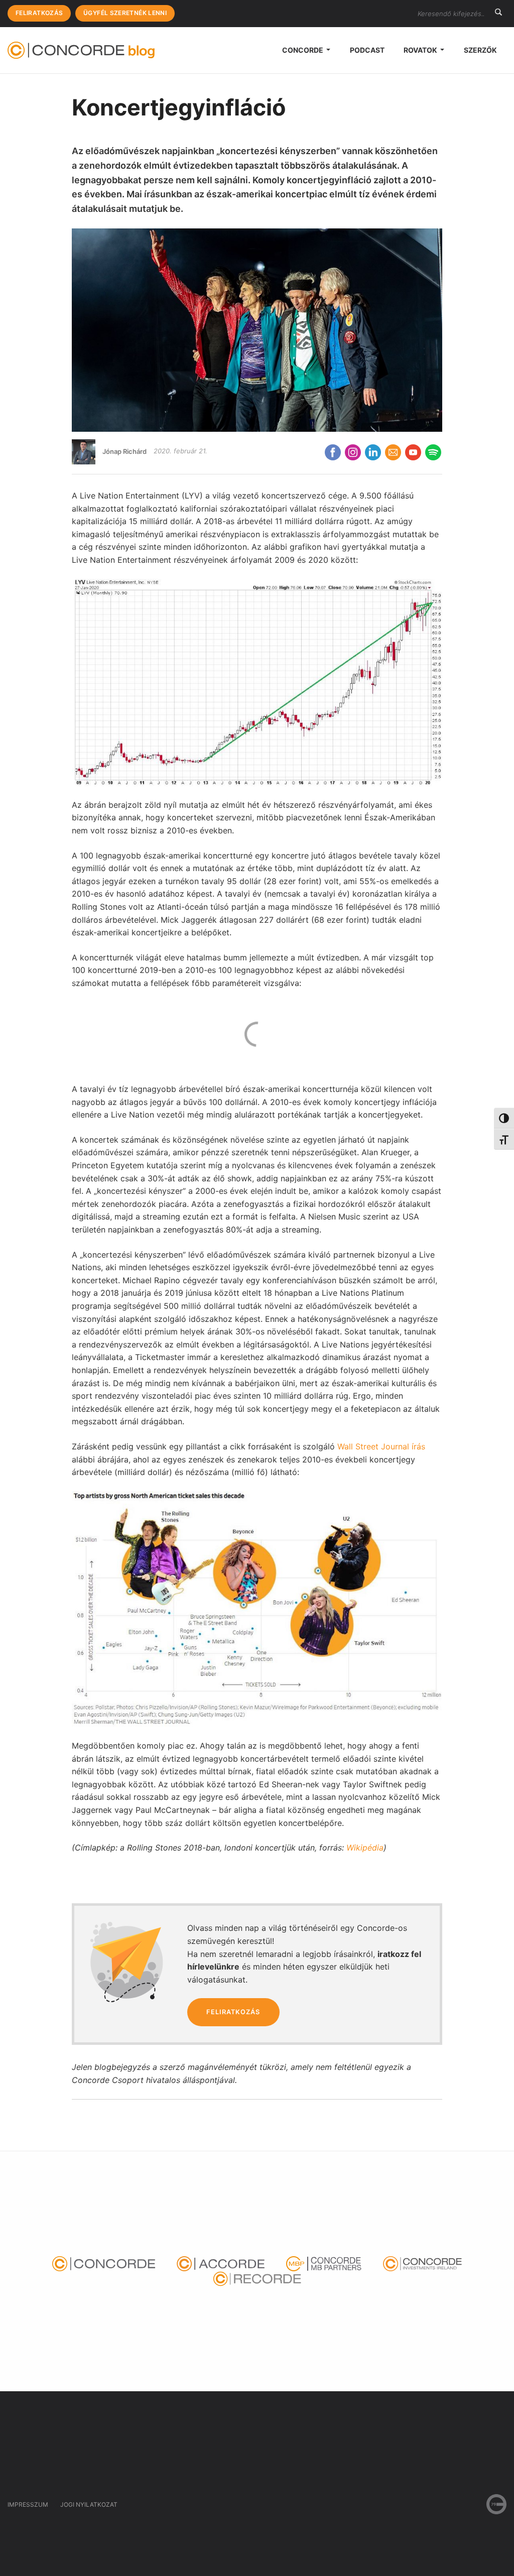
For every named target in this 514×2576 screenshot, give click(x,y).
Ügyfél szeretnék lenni (125, 13)
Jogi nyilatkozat (89, 2504)
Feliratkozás (39, 13)
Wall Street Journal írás (381, 1446)
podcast (367, 50)
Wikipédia (365, 1848)
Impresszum (28, 2504)
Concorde (303, 50)
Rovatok (421, 50)
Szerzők (480, 50)
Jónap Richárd (124, 451)
